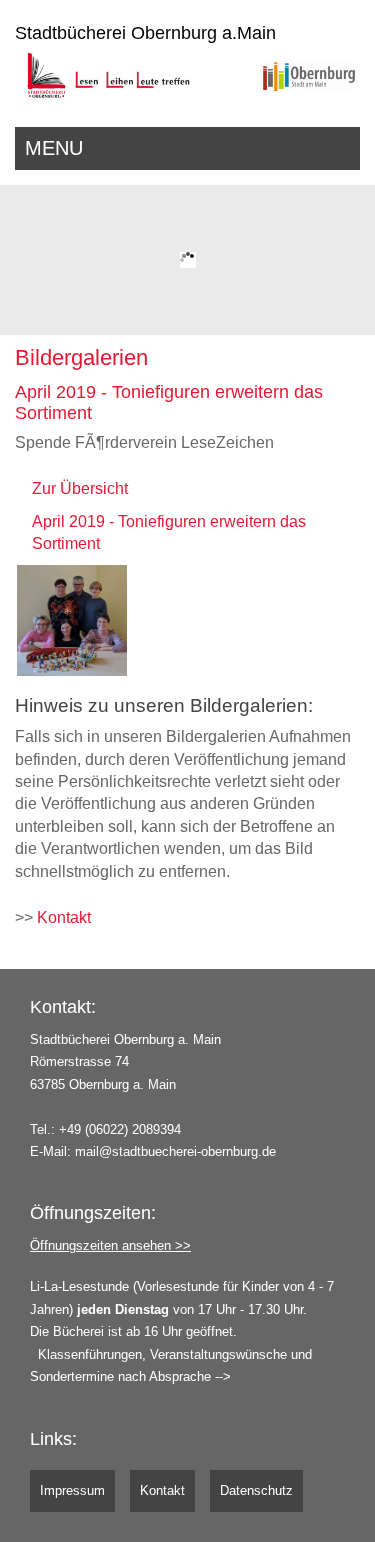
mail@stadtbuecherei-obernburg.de (175, 1151)
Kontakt (64, 917)
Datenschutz (256, 1490)
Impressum (72, 1490)
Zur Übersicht (80, 488)
